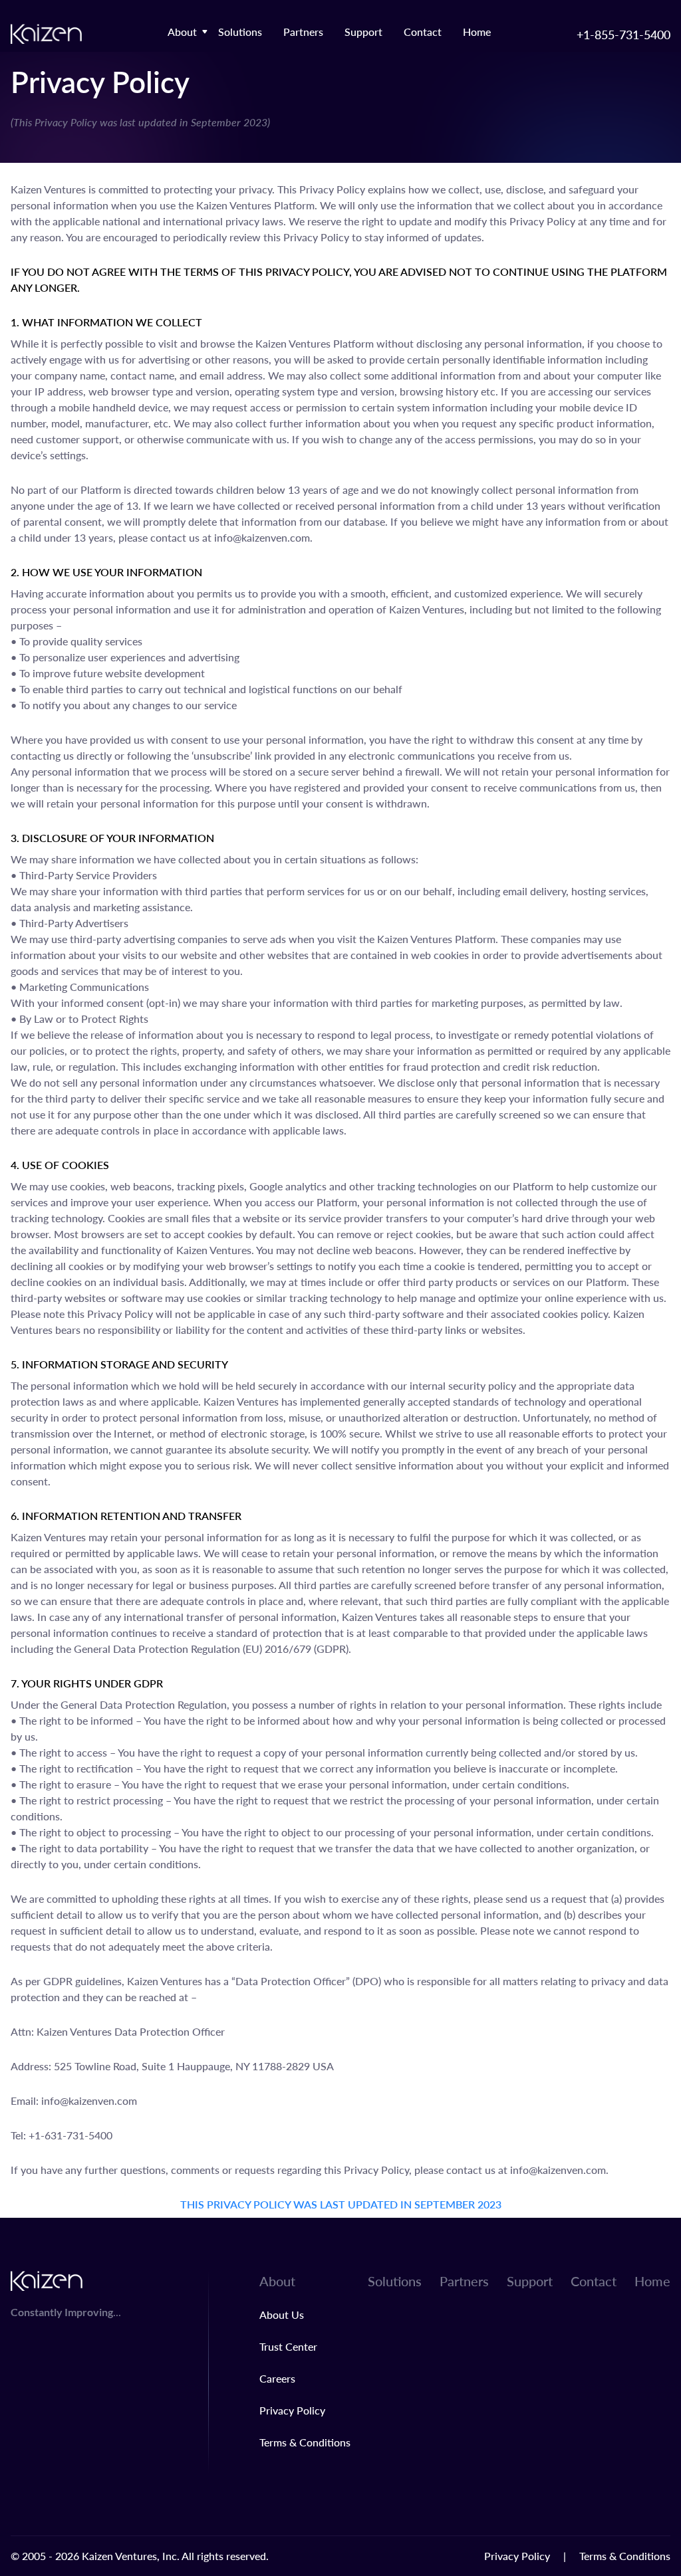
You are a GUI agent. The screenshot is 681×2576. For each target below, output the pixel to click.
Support (363, 32)
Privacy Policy (292, 2410)
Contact (423, 32)
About (182, 32)
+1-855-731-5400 (623, 34)
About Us (282, 2314)
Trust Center (288, 2346)
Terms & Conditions (305, 2442)
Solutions (240, 32)
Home (477, 32)
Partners (303, 32)
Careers (277, 2378)
